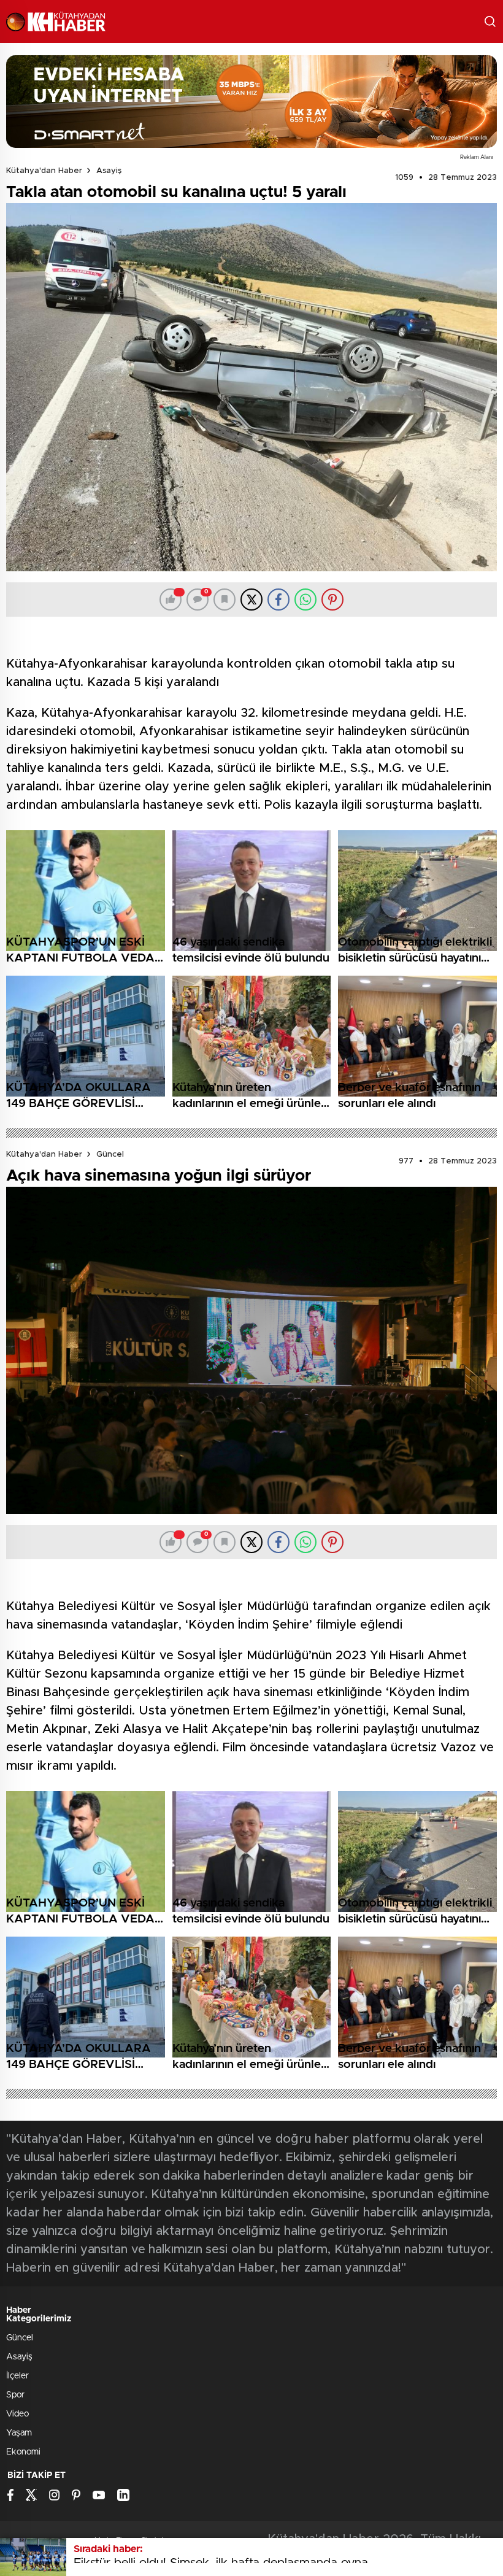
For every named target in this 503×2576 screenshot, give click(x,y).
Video (17, 2414)
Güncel (110, 1155)
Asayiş (109, 171)
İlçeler (17, 2376)
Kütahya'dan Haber (44, 171)
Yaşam (19, 2433)
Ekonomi (23, 2452)
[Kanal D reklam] (251, 102)
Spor (15, 2395)
